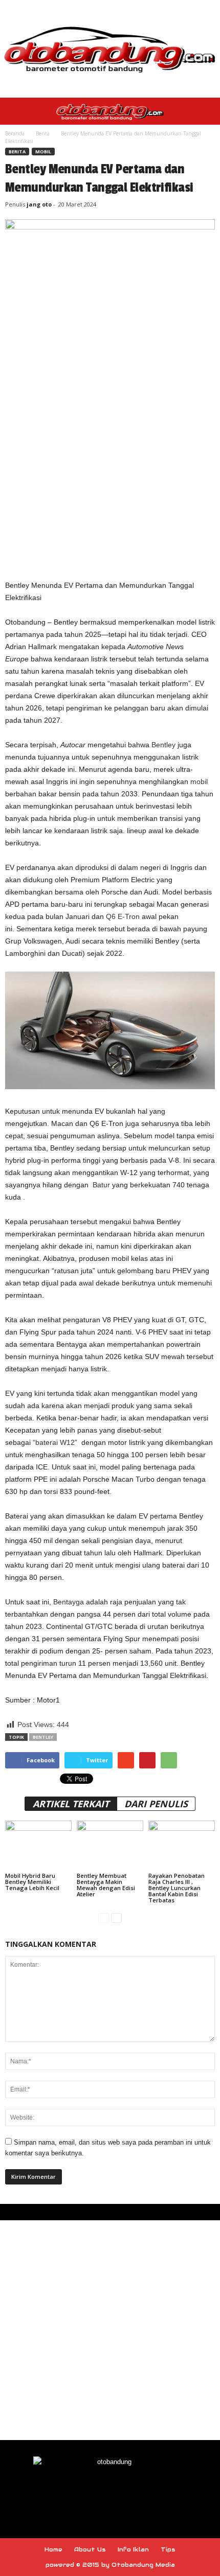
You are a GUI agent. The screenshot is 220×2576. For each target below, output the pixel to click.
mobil (199, 781)
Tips (168, 2549)
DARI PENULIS (156, 1804)
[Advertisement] (110, 458)
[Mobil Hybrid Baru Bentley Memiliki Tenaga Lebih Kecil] (38, 1845)
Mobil (43, 152)
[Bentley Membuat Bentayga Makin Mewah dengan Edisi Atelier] (110, 1845)
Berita (43, 133)
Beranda (15, 133)
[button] (204, 111)
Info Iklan (133, 2549)
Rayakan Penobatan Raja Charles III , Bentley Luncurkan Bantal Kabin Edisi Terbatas (177, 1888)
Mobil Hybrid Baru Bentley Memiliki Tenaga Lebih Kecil (32, 1882)
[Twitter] (134, 2491)
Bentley (163, 745)
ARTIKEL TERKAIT (71, 1804)
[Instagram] (111, 2491)
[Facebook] (87, 2491)
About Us (90, 2549)
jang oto (39, 204)
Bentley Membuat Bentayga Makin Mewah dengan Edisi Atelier (106, 1885)
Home (53, 2549)
